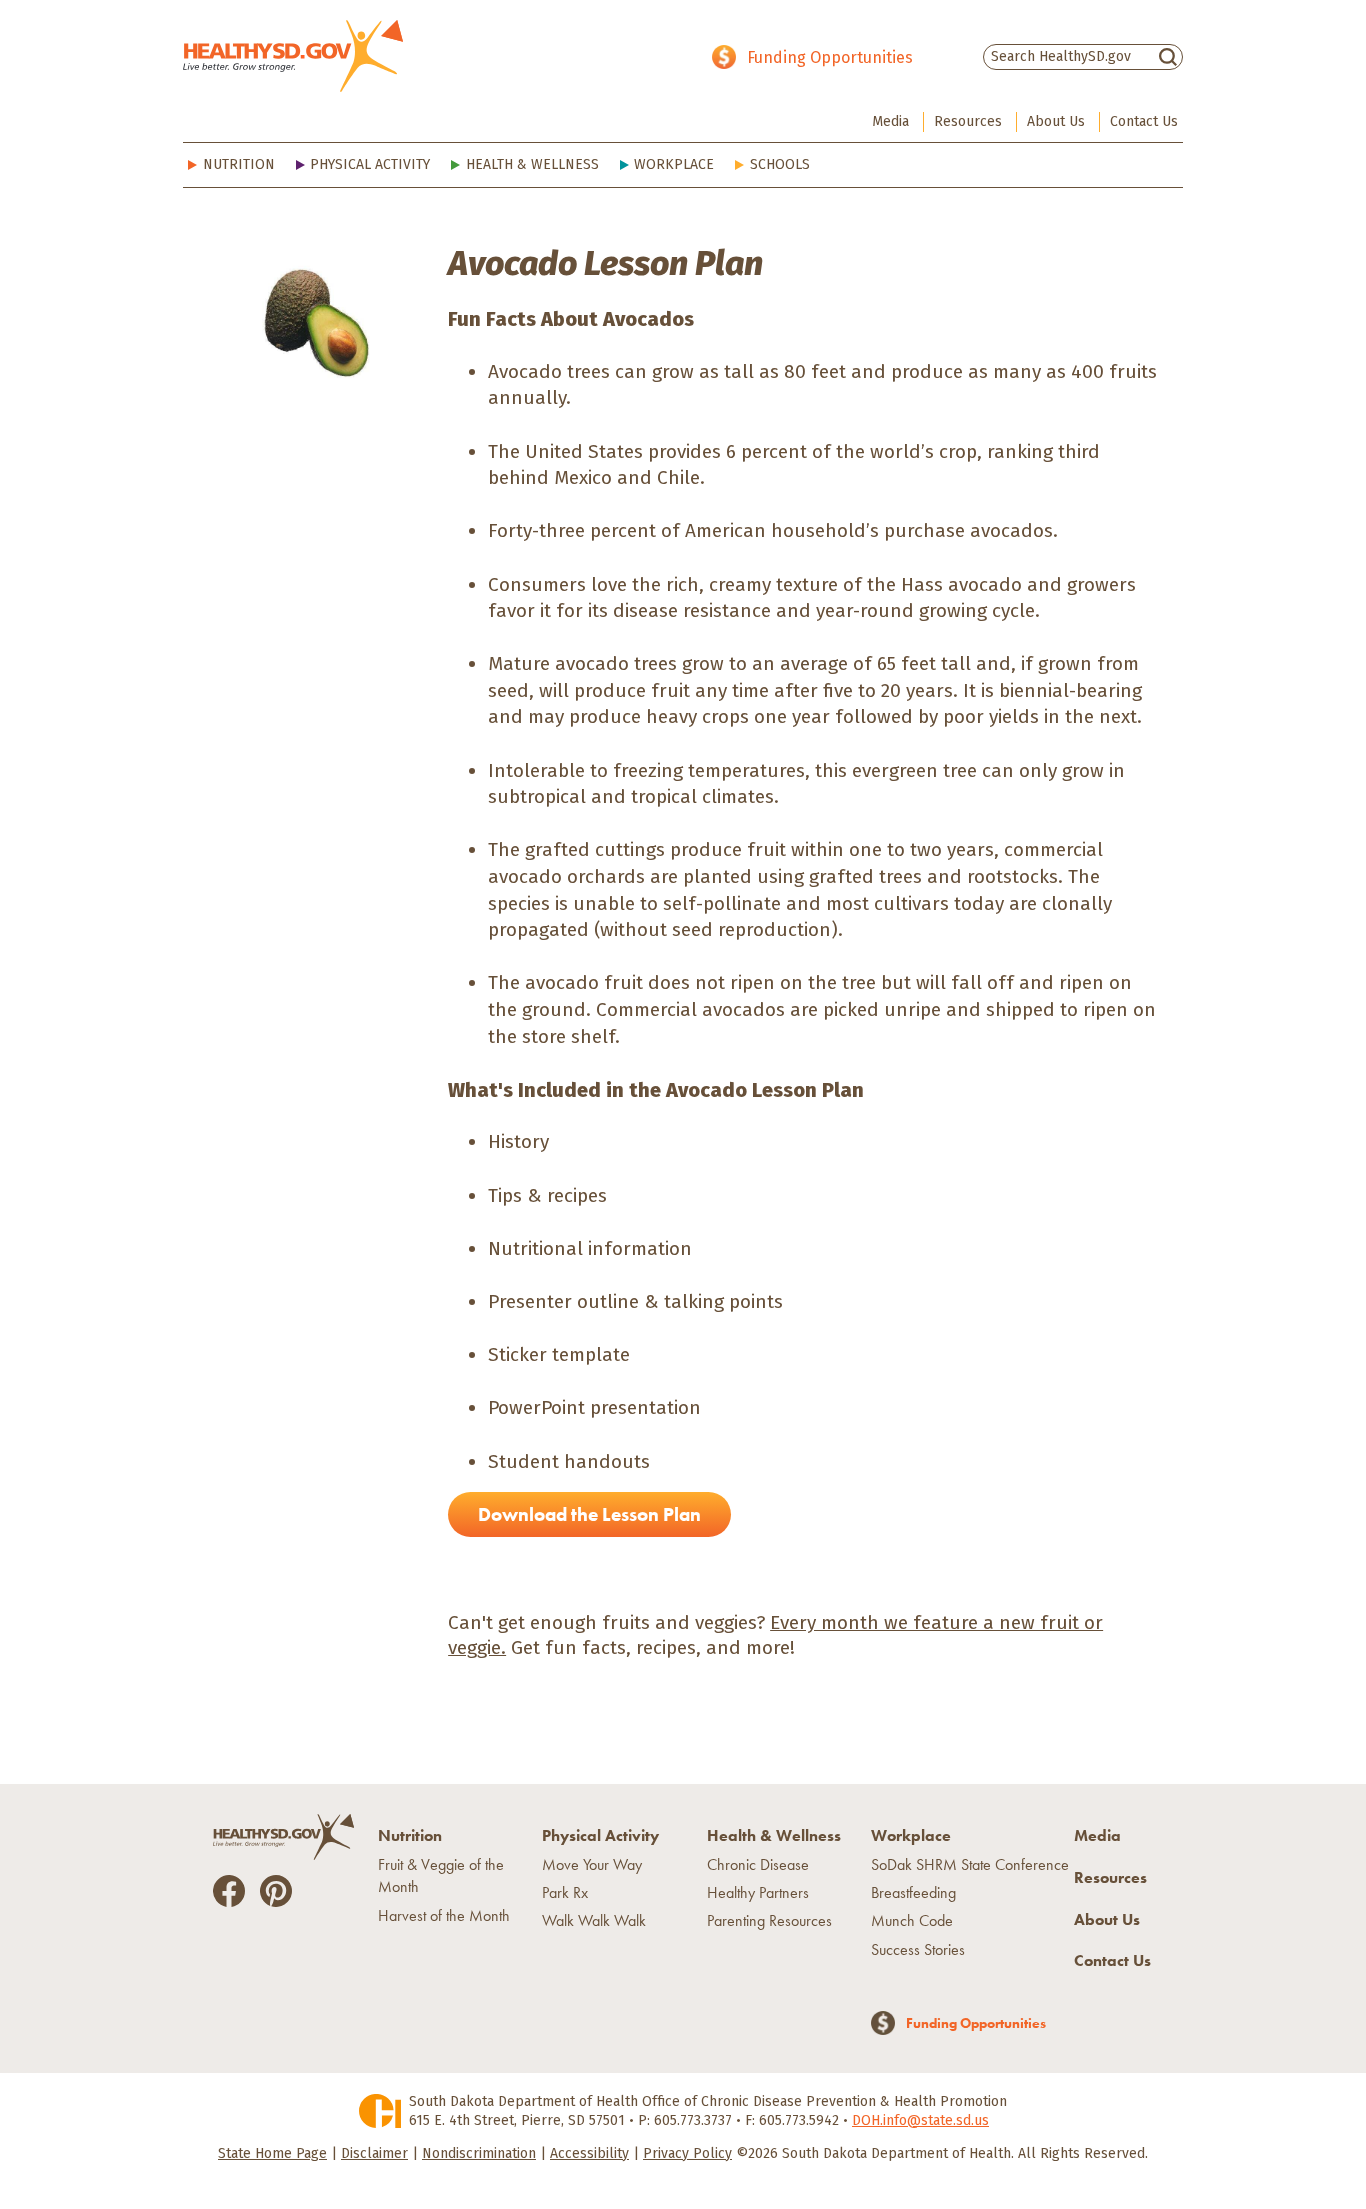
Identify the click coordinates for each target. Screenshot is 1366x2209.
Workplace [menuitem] (674, 164)
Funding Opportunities (830, 57)
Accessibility (589, 2153)
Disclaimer (374, 2153)
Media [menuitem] (890, 121)
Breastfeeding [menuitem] (913, 1892)
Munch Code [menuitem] (912, 1920)
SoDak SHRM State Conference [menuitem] (970, 1864)
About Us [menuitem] (1056, 121)
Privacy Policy (687, 2153)
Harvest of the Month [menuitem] (444, 1915)
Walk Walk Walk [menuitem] (594, 1920)
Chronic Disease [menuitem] (758, 1864)
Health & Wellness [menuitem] (532, 164)
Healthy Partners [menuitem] (758, 1892)
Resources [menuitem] (968, 121)
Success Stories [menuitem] (918, 1949)
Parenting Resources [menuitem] (769, 1920)
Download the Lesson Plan (589, 1514)
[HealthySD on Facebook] (229, 1889)
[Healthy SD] (293, 56)
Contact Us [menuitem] (1144, 121)
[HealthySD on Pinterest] (276, 1889)
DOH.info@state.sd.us (920, 2120)
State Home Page (272, 2153)
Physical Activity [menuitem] (370, 164)
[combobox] (1083, 56)
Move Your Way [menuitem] (592, 1864)
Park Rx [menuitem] (565, 1892)
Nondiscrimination (479, 2153)
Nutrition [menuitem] (239, 164)
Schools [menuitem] (780, 164)
